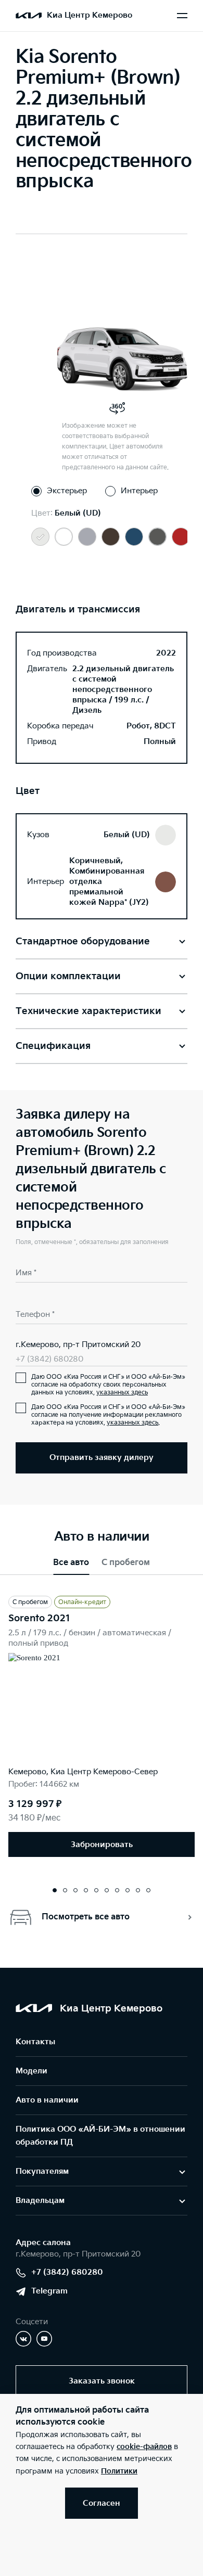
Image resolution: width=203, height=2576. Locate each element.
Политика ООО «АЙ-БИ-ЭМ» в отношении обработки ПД (100, 2136)
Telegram (49, 2291)
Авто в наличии (47, 2100)
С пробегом (126, 1563)
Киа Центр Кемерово (90, 15)
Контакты (35, 2042)
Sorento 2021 (39, 1618)
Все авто (71, 1563)
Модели (31, 2071)
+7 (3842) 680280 (49, 1359)
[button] (55, 1890)
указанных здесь (122, 1393)
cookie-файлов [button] (144, 2447)
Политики (119, 2471)
